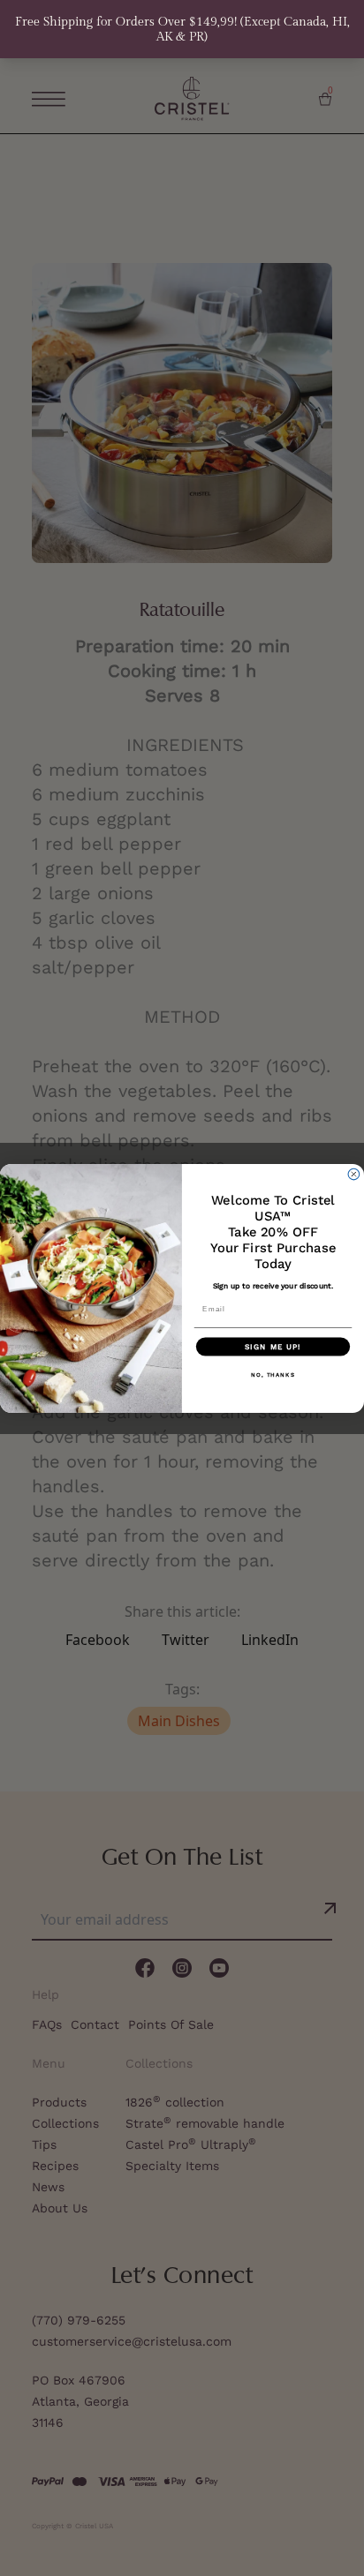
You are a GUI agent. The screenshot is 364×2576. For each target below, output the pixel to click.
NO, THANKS (273, 1374)
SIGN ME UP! (273, 1346)
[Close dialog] (354, 1174)
